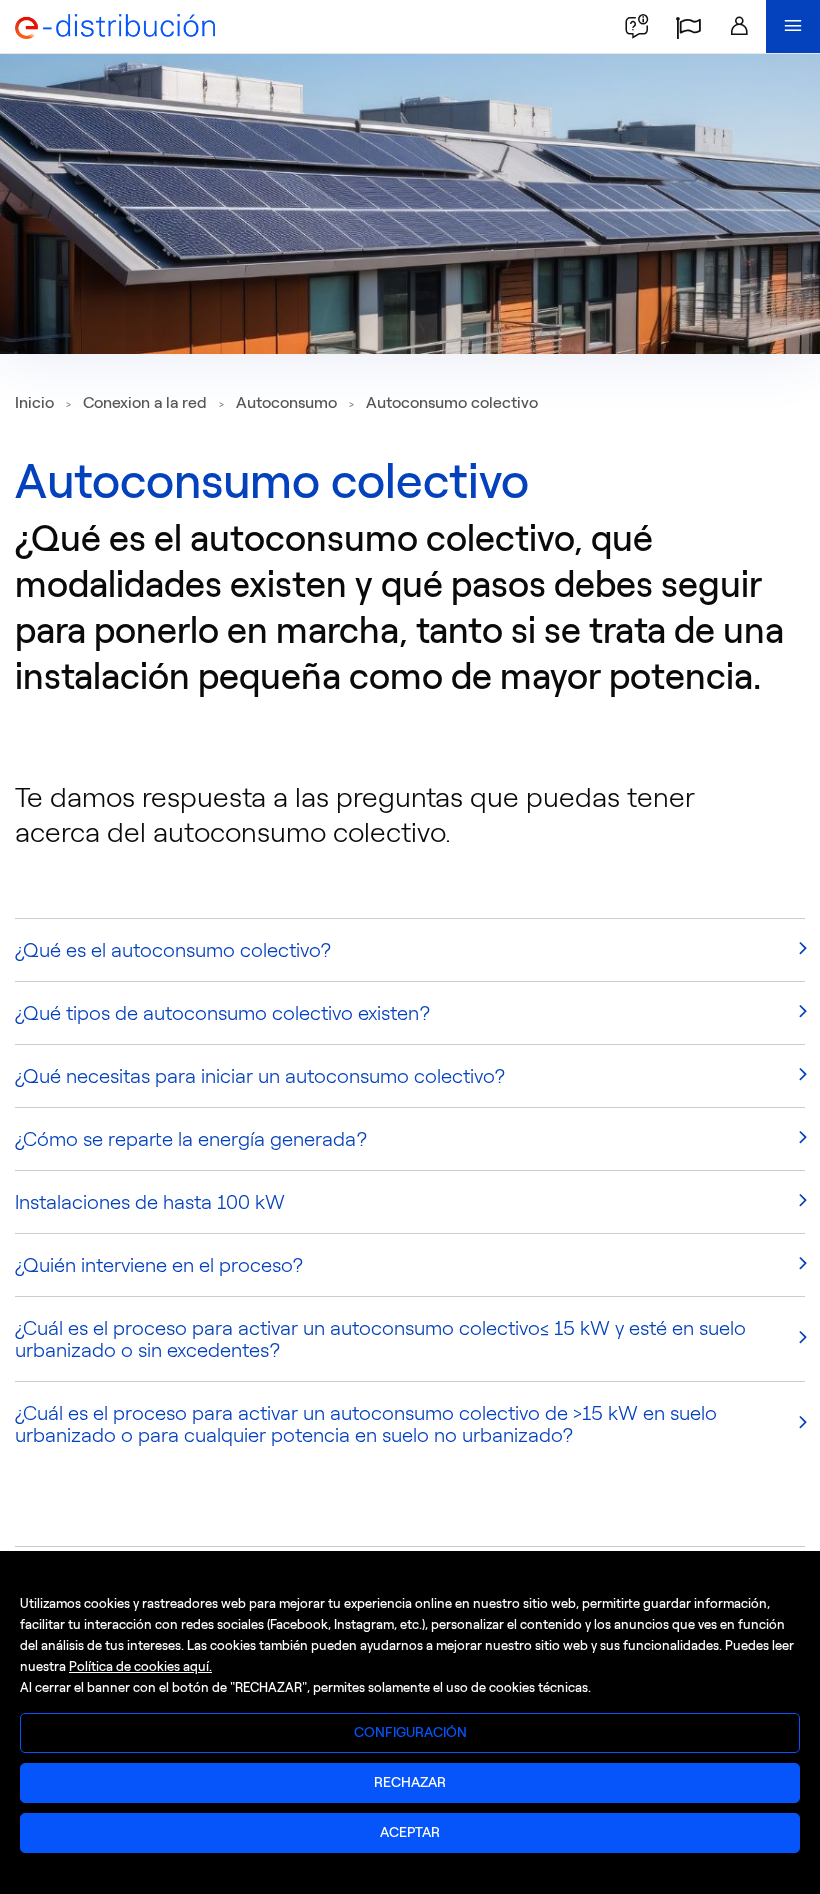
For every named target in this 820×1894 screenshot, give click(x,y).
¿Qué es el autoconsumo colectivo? (173, 950)
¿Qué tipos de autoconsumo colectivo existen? (223, 1013)
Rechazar (410, 1782)
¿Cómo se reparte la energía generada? (191, 1139)
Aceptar (410, 1832)
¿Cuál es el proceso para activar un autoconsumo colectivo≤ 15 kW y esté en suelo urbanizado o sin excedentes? (380, 1339)
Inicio (34, 402)
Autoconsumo (286, 402)
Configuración (410, 1732)
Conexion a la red (145, 402)
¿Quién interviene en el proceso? (159, 1265)
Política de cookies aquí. (140, 1666)
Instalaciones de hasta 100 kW (150, 1202)
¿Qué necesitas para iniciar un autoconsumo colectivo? (260, 1076)
